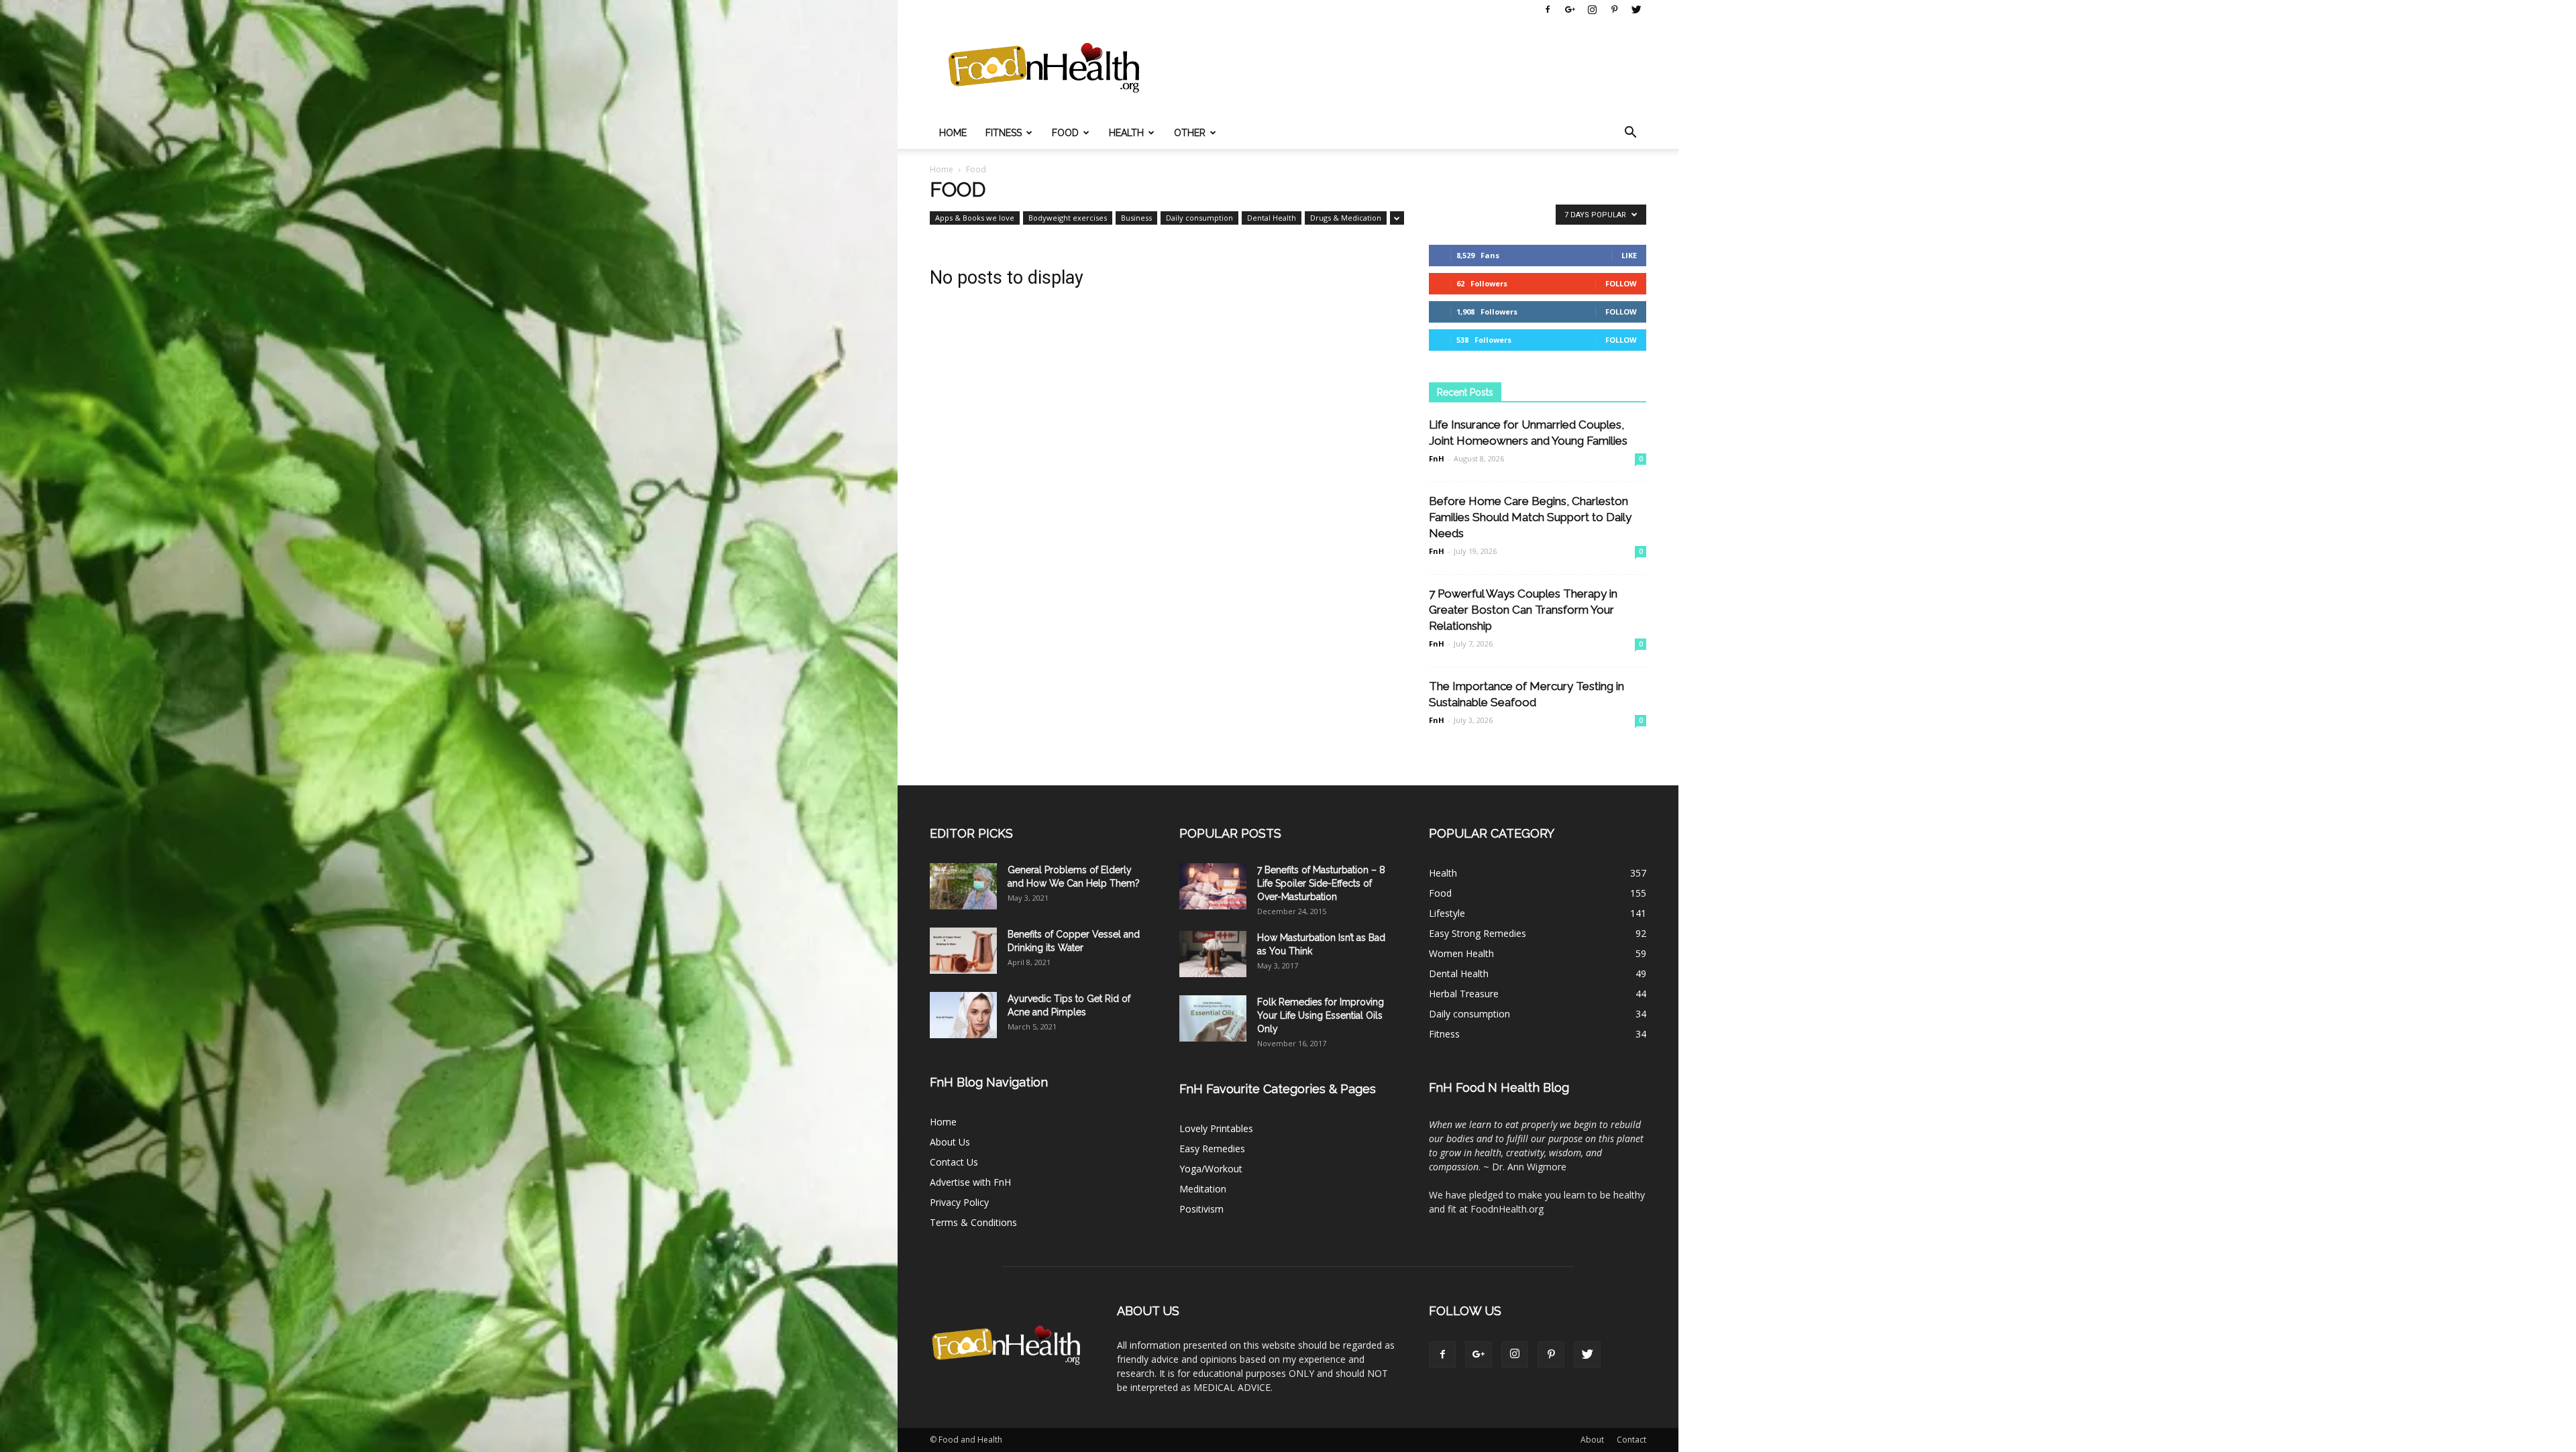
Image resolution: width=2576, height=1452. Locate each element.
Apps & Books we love (975, 218)
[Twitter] (1636, 9)
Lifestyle (1447, 913)
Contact (1631, 1440)
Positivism (1201, 1209)
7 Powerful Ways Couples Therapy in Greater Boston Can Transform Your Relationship (1523, 610)
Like (1629, 255)
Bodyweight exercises (1068, 218)
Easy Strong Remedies (1478, 933)
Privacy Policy (959, 1202)
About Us (950, 1142)
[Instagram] (1592, 9)
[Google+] (1570, 9)
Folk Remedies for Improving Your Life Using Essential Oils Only (1321, 1015)
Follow (1621, 283)
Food (1065, 133)
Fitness (1004, 133)
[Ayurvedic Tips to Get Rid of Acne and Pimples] (963, 1015)
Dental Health (1272, 218)
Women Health (1461, 953)
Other (1190, 133)
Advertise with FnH (970, 1182)
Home (953, 133)
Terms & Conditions (973, 1222)
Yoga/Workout (1211, 1169)
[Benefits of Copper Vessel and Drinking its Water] (963, 951)
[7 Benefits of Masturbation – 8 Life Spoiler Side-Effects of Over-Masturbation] (1213, 886)
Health (1126, 133)
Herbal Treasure (1464, 994)
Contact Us (954, 1162)
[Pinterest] (1614, 9)
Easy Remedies (1212, 1149)
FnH (1437, 458)
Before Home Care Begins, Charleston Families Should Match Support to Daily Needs (1530, 517)
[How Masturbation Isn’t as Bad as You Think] (1213, 954)
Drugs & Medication (1346, 218)
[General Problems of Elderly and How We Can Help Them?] (963, 886)
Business (1136, 218)
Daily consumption (1199, 218)
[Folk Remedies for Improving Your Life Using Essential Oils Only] (1213, 1018)
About (1592, 1440)
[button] (1630, 133)
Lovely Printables (1216, 1128)
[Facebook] (1548, 9)
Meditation (1203, 1189)
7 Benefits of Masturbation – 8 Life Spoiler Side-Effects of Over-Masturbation (1321, 883)
